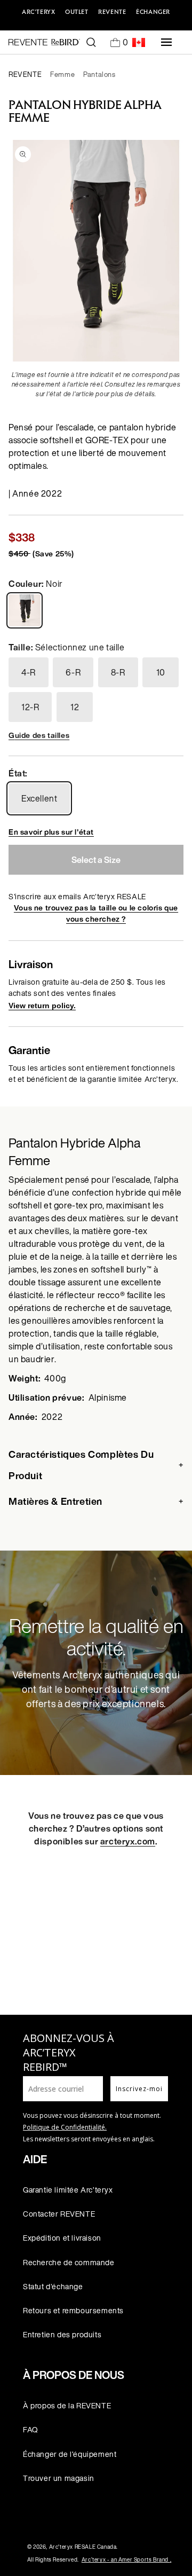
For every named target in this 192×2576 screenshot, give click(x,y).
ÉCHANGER (153, 12)
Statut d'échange (53, 2286)
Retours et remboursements (73, 2310)
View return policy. (42, 1006)
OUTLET (77, 12)
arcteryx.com (128, 1841)
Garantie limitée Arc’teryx (68, 2190)
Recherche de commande (69, 2262)
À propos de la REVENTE (67, 2405)
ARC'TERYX (38, 12)
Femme (62, 74)
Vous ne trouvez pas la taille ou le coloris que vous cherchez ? (96, 913)
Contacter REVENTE (59, 2214)
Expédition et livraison (62, 2238)
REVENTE (112, 12)
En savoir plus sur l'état (51, 832)
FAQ (31, 2429)
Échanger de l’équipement (70, 2454)
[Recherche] (91, 42)
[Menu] (166, 42)
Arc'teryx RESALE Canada (83, 2547)
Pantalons (99, 74)
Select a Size (96, 860)
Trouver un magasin (59, 2478)
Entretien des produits (62, 2334)
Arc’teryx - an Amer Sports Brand (126, 2560)
